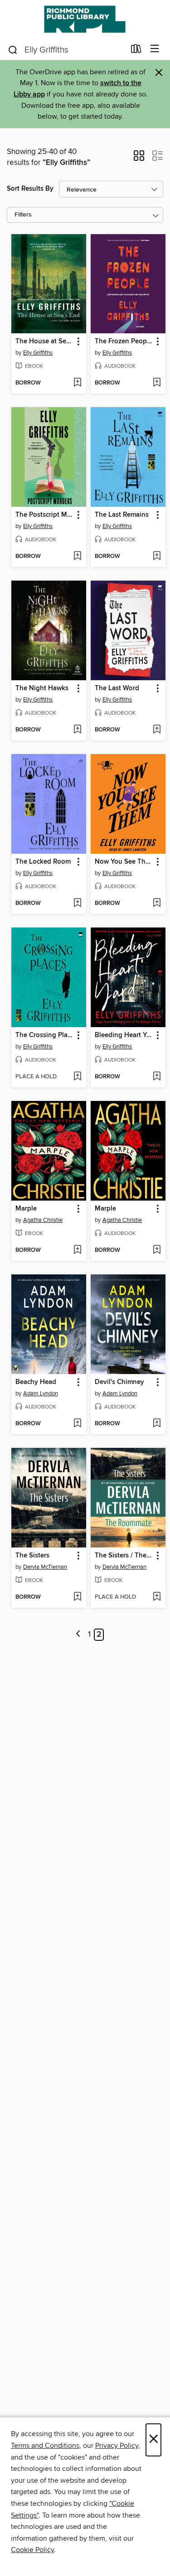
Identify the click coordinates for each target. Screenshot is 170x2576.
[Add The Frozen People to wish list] (157, 383)
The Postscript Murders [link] (44, 515)
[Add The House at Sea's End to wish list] (77, 383)
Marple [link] (26, 1209)
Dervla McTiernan (45, 1567)
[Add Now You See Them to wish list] (157, 904)
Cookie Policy (32, 2550)
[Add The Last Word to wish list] (157, 730)
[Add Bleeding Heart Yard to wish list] (157, 1077)
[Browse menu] (155, 49)
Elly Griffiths (38, 353)
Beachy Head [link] (36, 1382)
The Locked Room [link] (43, 862)
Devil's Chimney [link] (119, 1382)
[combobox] (66, 50)
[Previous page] (79, 1635)
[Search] (13, 49)
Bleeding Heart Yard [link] (124, 1035)
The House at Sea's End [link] (44, 341)
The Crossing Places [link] (44, 1035)
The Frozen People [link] (124, 341)
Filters (23, 215)
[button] (139, 159)
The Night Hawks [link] (42, 688)
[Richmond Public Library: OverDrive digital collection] (85, 19)
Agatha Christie (43, 1220)
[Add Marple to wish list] (77, 1250)
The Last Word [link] (117, 688)
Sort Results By (30, 189)
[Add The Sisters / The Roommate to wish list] (157, 1597)
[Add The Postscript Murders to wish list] (77, 557)
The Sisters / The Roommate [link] (124, 1556)
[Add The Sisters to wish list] (77, 1597)
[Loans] (136, 51)
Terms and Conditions (45, 2446)
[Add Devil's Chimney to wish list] (157, 1424)
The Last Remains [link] (122, 515)
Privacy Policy (117, 2446)
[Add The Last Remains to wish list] (157, 557)
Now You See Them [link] (124, 862)
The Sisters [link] (32, 1556)
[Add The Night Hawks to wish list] (77, 730)
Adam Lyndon (41, 1394)
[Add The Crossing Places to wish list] (77, 1077)
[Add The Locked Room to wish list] (77, 904)
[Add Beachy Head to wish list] (77, 1424)
